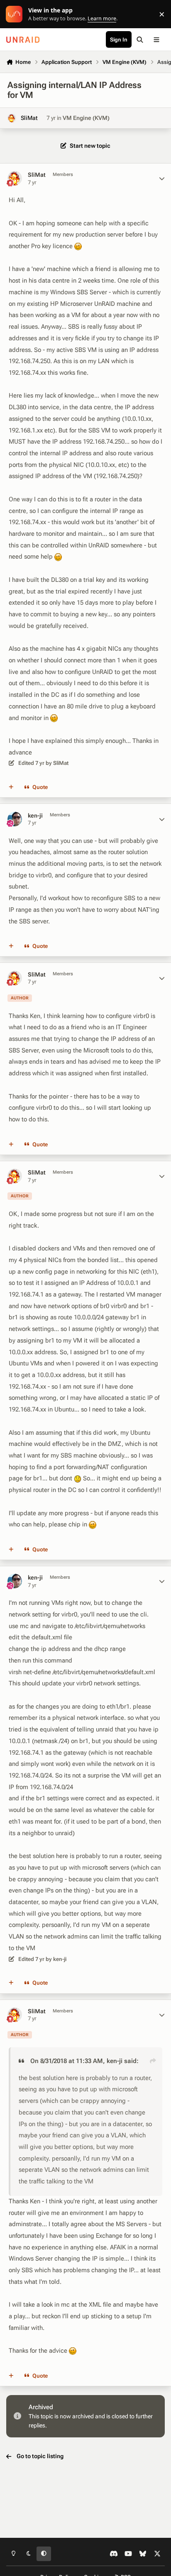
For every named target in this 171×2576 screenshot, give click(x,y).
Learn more (16, 14)
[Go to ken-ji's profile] (15, 819)
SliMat (29, 118)
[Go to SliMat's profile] (12, 118)
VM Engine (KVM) (86, 118)
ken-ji (35, 816)
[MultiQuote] (11, 787)
